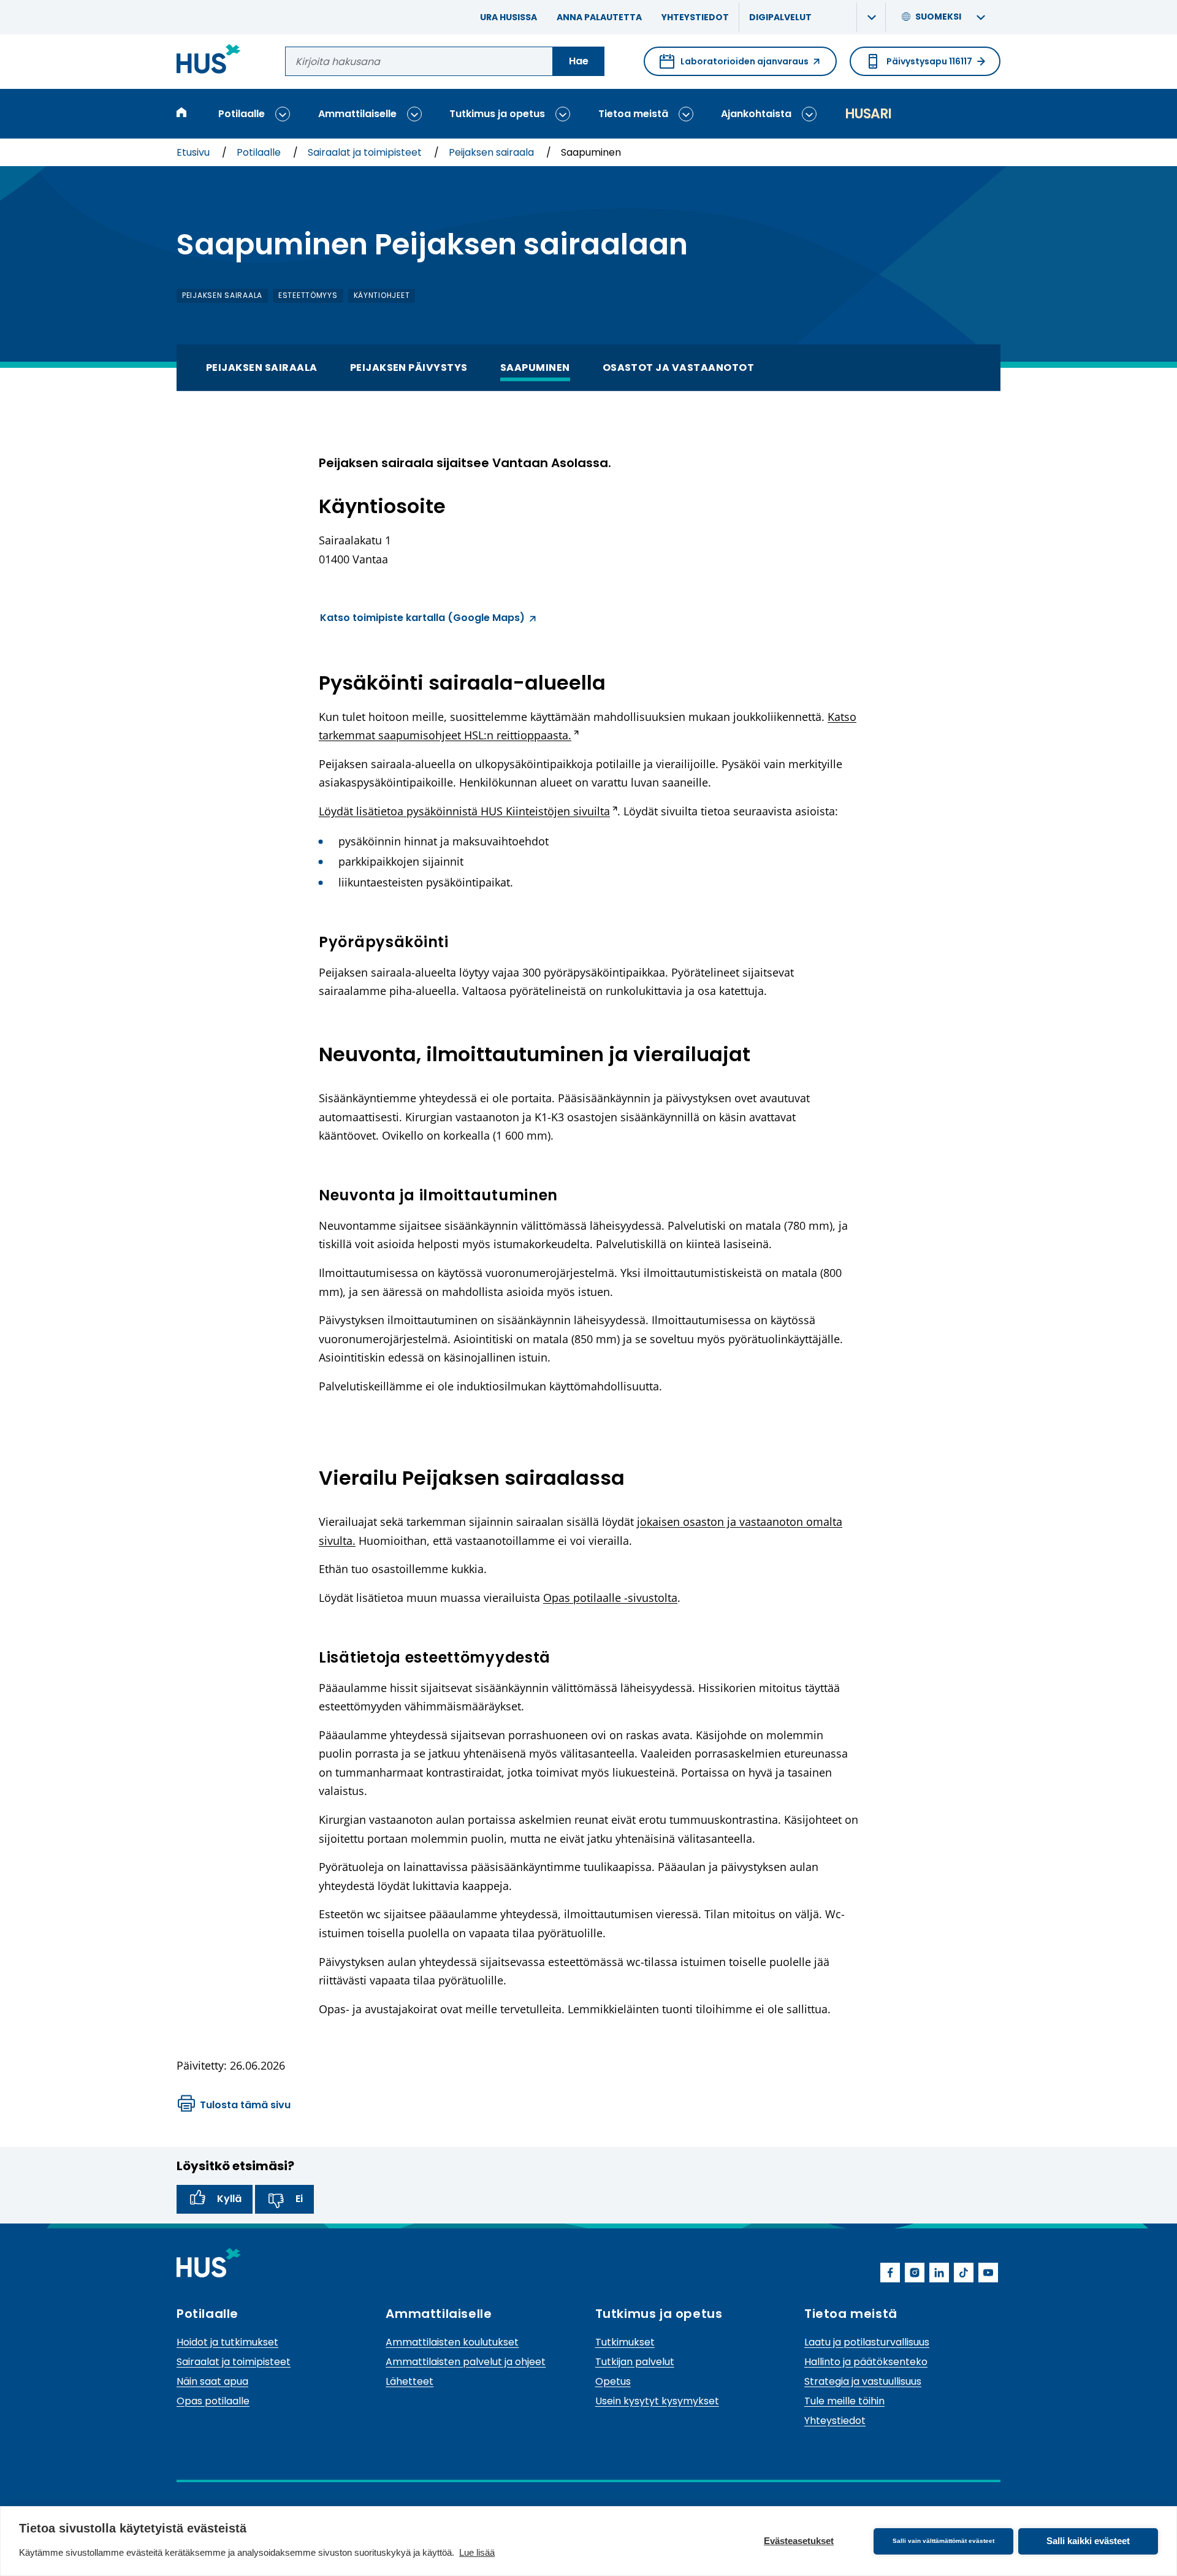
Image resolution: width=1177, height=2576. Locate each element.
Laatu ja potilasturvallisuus (867, 2342)
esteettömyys (308, 295)
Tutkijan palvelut (635, 2362)
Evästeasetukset (799, 2541)
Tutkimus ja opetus (497, 114)
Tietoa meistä (633, 114)
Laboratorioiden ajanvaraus (734, 66)
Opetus (613, 2381)
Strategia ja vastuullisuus (863, 2381)
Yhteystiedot (695, 17)
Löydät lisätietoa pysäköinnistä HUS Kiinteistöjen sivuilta (468, 811)
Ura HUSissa (509, 17)
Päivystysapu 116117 (929, 61)
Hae (579, 61)
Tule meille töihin (844, 2401)
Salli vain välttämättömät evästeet (943, 2541)
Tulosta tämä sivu (245, 2105)
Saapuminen (535, 368)
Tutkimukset (625, 2342)
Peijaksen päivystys (409, 368)
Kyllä (229, 2199)
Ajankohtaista (756, 114)
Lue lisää (477, 2552)
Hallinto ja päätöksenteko (866, 2362)
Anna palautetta (599, 17)
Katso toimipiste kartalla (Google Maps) (422, 619)
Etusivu (194, 152)
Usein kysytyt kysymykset (657, 2401)
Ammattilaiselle (357, 114)
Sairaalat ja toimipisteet (366, 152)
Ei (299, 2199)
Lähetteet (409, 2381)
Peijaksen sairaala (493, 152)
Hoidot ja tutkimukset (227, 2342)
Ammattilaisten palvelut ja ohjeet (466, 2362)
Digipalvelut (780, 17)
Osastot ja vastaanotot (679, 368)
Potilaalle (242, 114)
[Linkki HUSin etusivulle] (209, 61)
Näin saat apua (212, 2381)
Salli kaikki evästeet (1088, 2541)
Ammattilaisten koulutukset (452, 2342)
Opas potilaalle (213, 2401)
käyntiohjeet (382, 295)
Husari (868, 114)
